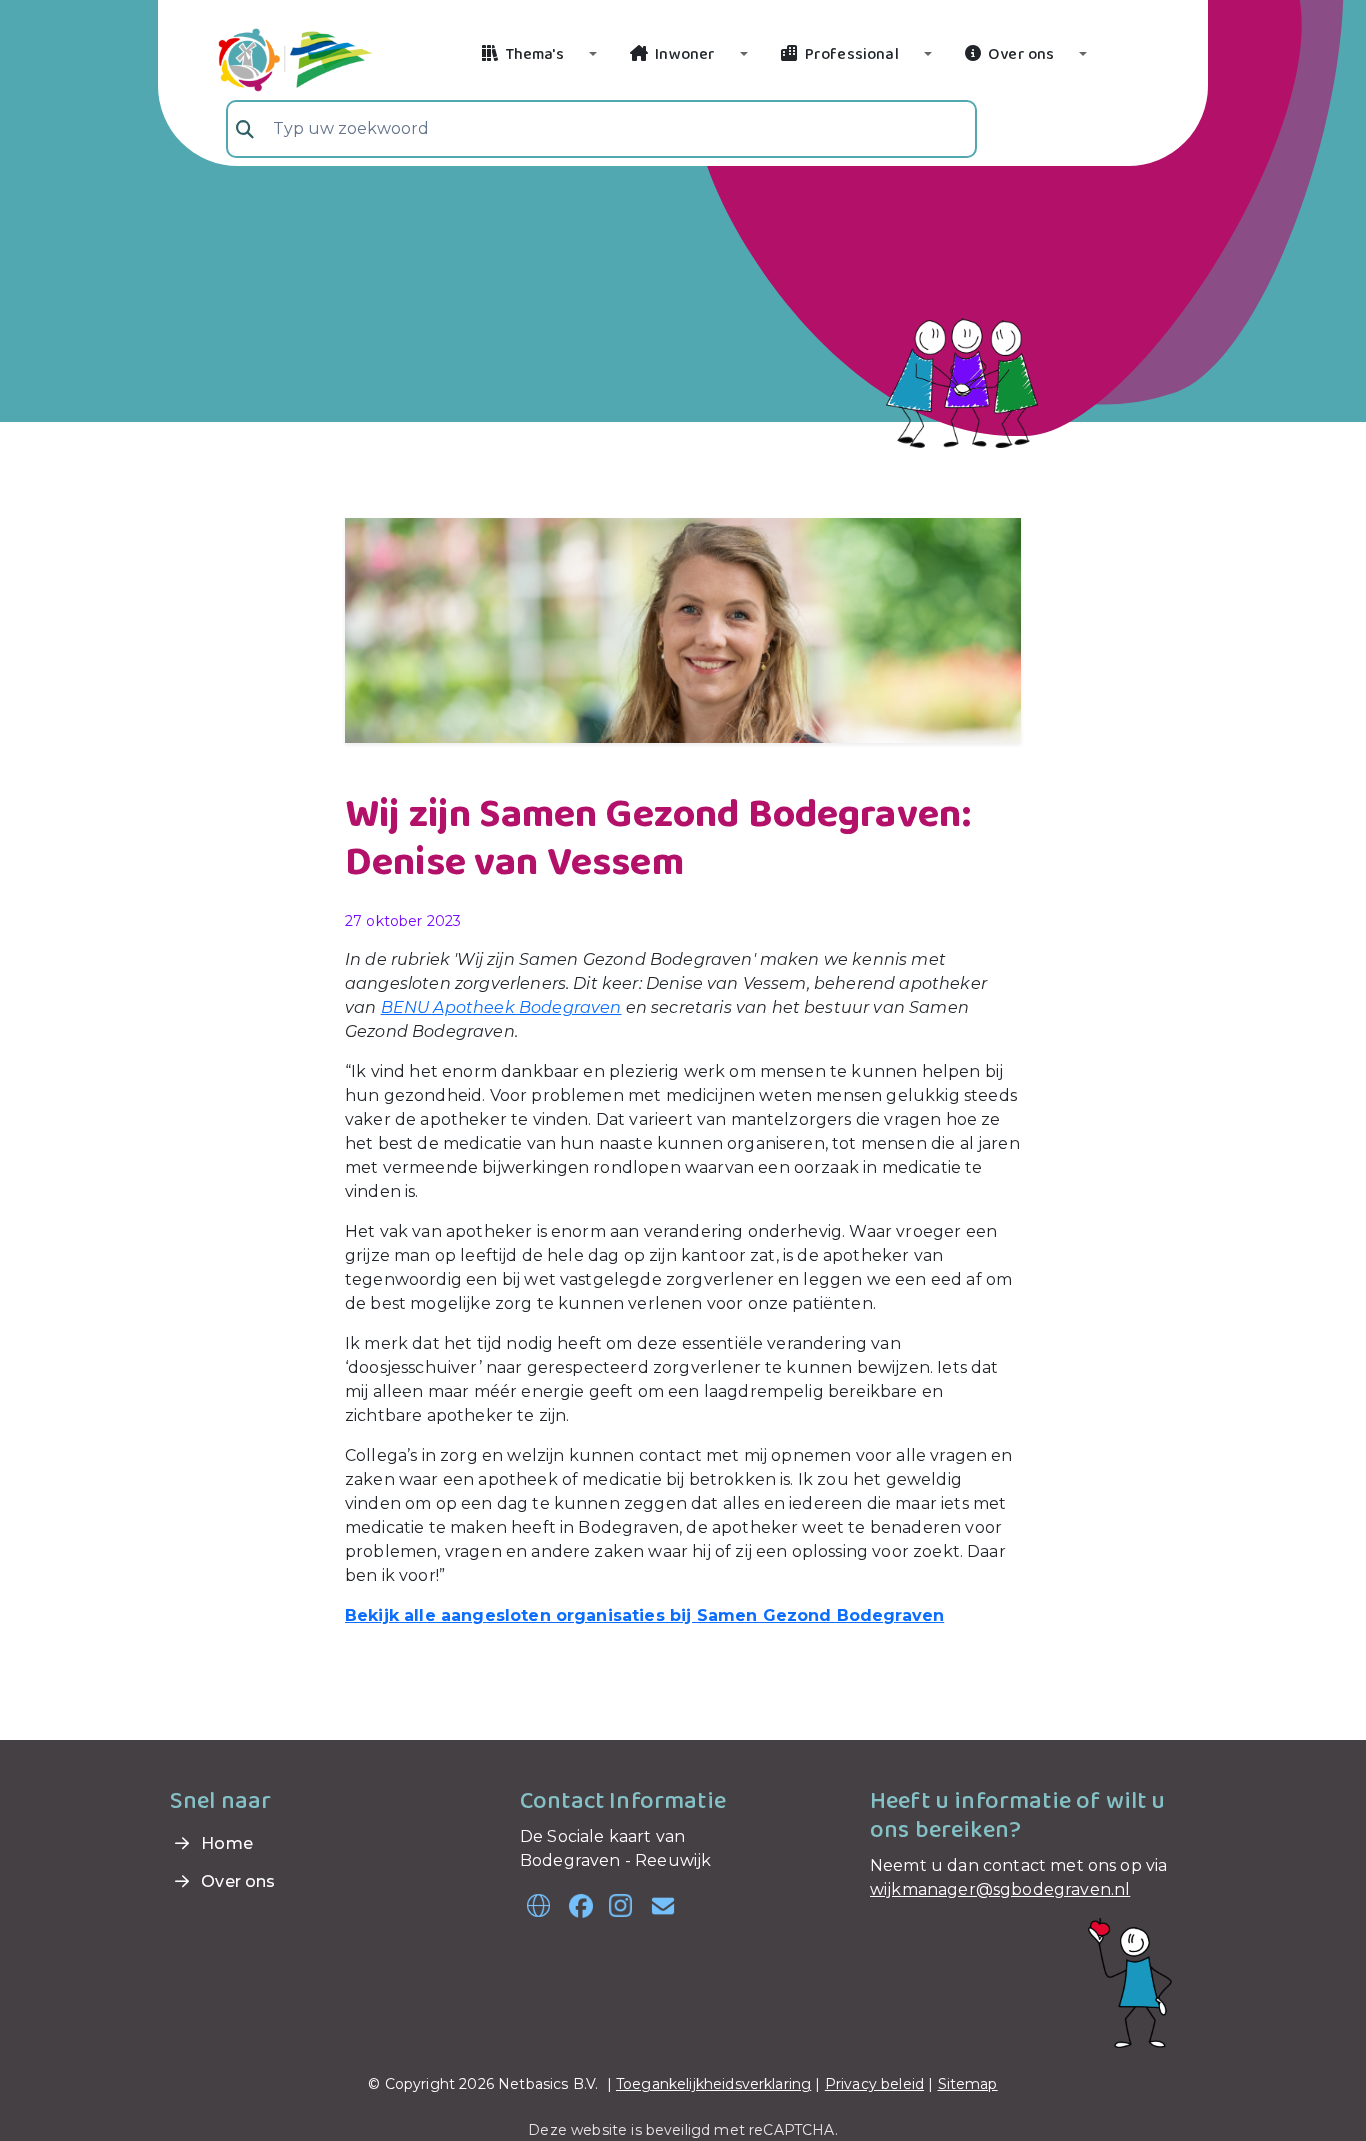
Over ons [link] (236, 1881)
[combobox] (601, 129)
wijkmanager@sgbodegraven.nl (1000, 1889)
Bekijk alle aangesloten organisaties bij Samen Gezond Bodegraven (644, 1615)
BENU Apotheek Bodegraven (501, 1007)
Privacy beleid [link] (874, 2084)
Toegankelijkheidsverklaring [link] (713, 2084)
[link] (271, 57)
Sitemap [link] (968, 2084)
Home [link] (225, 1843)
